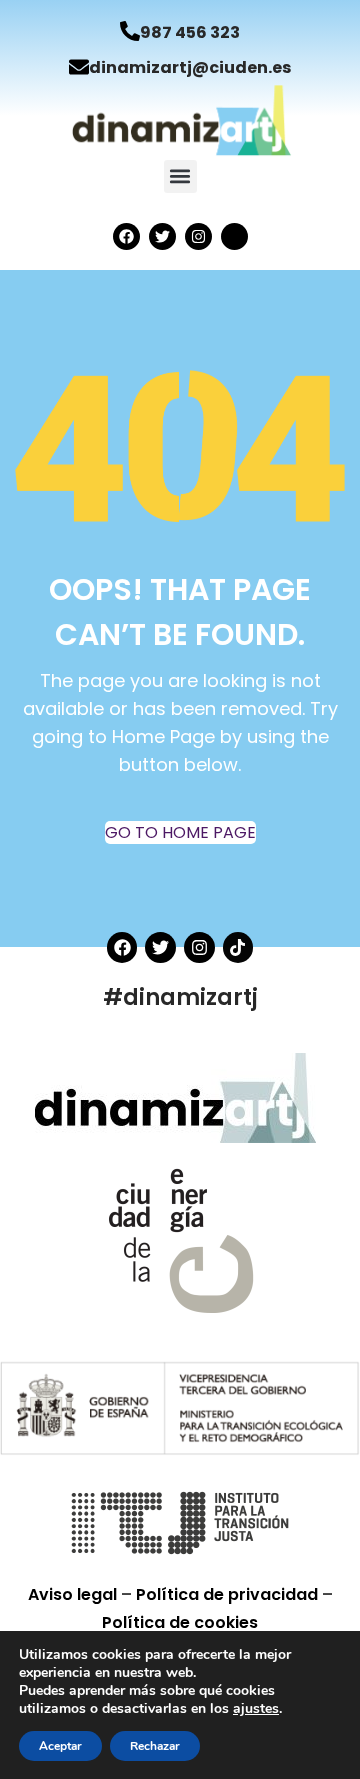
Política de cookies (180, 1622)
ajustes (256, 1709)
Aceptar (60, 1746)
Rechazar (155, 1746)
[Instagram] (198, 236)
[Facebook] (126, 236)
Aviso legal (74, 1594)
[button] (180, 176)
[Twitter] (162, 236)
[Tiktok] (238, 947)
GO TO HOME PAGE (180, 832)
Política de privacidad (229, 1594)
